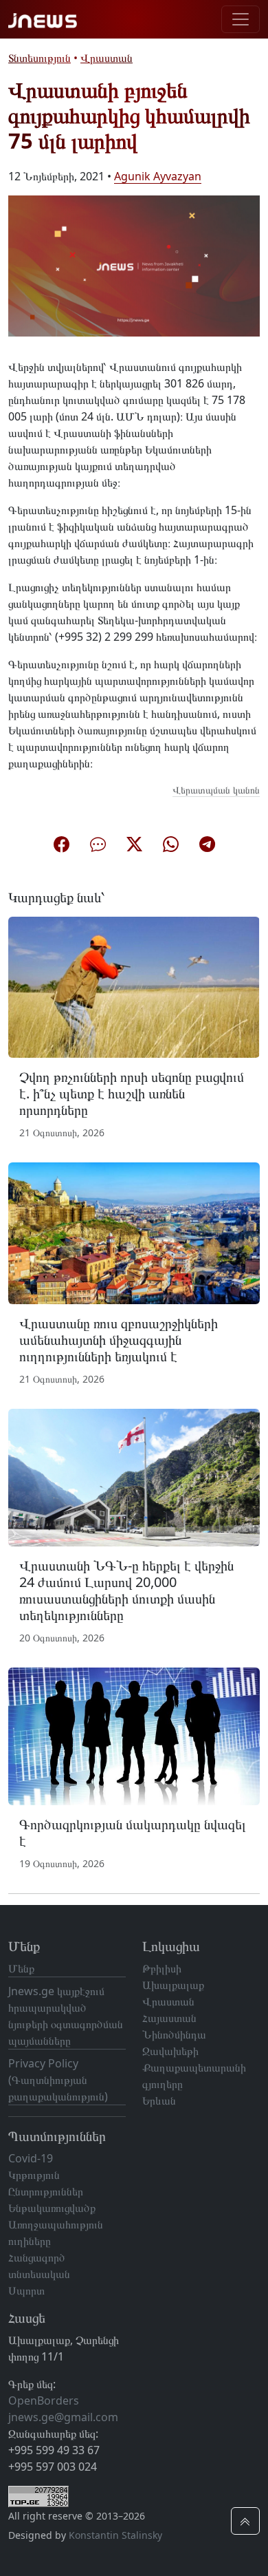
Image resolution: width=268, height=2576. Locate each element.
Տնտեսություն (40, 58)
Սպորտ (26, 2290)
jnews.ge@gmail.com (63, 2417)
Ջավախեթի (170, 2051)
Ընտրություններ (46, 2191)
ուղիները (30, 2241)
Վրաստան (107, 58)
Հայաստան (169, 2018)
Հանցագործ (37, 2257)
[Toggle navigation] (241, 19)
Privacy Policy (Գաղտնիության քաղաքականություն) (58, 2080)
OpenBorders (44, 2401)
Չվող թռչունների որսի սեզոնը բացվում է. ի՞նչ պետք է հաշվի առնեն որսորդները (132, 1093)
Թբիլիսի (162, 1968)
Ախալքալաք (173, 1985)
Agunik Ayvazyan (158, 176)
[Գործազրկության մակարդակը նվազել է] (134, 1736)
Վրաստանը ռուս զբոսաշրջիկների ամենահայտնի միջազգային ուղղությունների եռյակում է (119, 1340)
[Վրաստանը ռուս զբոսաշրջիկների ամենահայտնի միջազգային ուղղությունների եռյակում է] (134, 1233)
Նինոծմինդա (174, 2034)
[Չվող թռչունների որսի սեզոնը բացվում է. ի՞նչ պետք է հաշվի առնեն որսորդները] (134, 986)
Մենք (21, 1968)
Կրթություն (34, 2175)
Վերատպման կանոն (216, 790)
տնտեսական (39, 2274)
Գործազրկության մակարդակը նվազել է (133, 1832)
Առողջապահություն (56, 2224)
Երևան (159, 2100)
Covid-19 (31, 2158)
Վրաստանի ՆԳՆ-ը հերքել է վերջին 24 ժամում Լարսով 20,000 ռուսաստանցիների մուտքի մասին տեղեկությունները (126, 1590)
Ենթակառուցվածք (52, 2208)
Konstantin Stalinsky (115, 2535)
